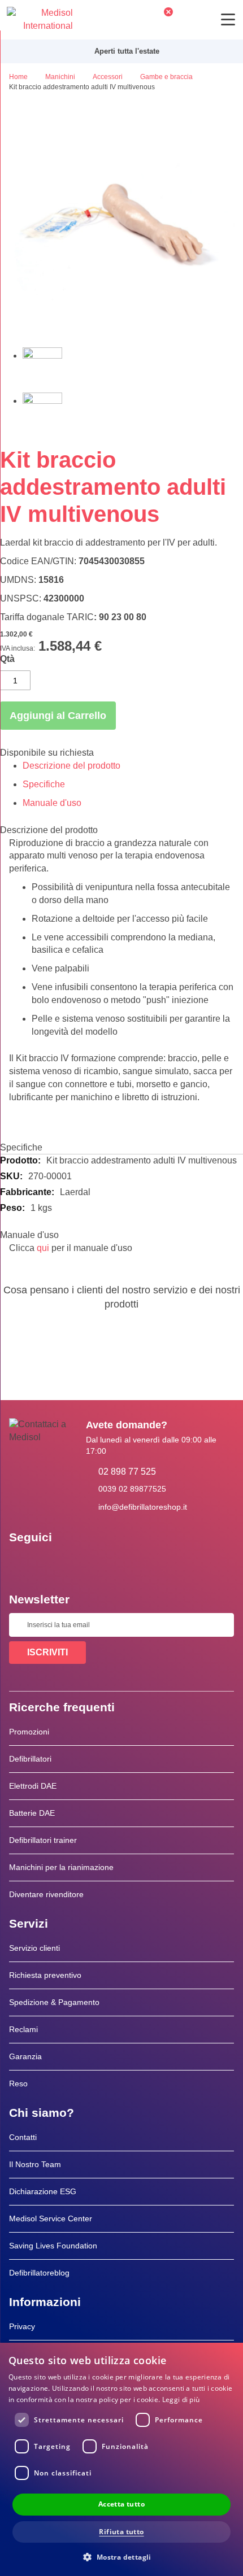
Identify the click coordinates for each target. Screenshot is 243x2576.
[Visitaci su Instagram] (86, 1563)
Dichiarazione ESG (43, 2191)
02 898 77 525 (127, 1472)
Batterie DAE (32, 1813)
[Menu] (228, 19)
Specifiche (44, 784)
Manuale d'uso (52, 803)
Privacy (22, 2326)
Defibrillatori (30, 1759)
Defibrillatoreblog (39, 2273)
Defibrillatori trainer (43, 1840)
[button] (121, 2557)
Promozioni (29, 1732)
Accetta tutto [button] (121, 2504)
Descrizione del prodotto (71, 766)
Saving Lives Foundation (53, 2246)
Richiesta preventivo (45, 1975)
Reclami (23, 2029)
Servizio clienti (34, 1948)
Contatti (23, 2137)
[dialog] (121, 2459)
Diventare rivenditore (46, 1894)
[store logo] (40, 20)
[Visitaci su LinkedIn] (54, 1563)
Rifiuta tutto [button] (121, 2532)
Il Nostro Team (35, 2164)
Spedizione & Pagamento (54, 2002)
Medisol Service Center (51, 2218)
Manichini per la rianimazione (61, 1867)
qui (43, 1248)
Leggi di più (181, 2400)
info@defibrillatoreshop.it (143, 1507)
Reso (18, 2084)
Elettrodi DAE (33, 1786)
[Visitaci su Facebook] (21, 1563)
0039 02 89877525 (132, 1489)
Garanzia (25, 2056)
